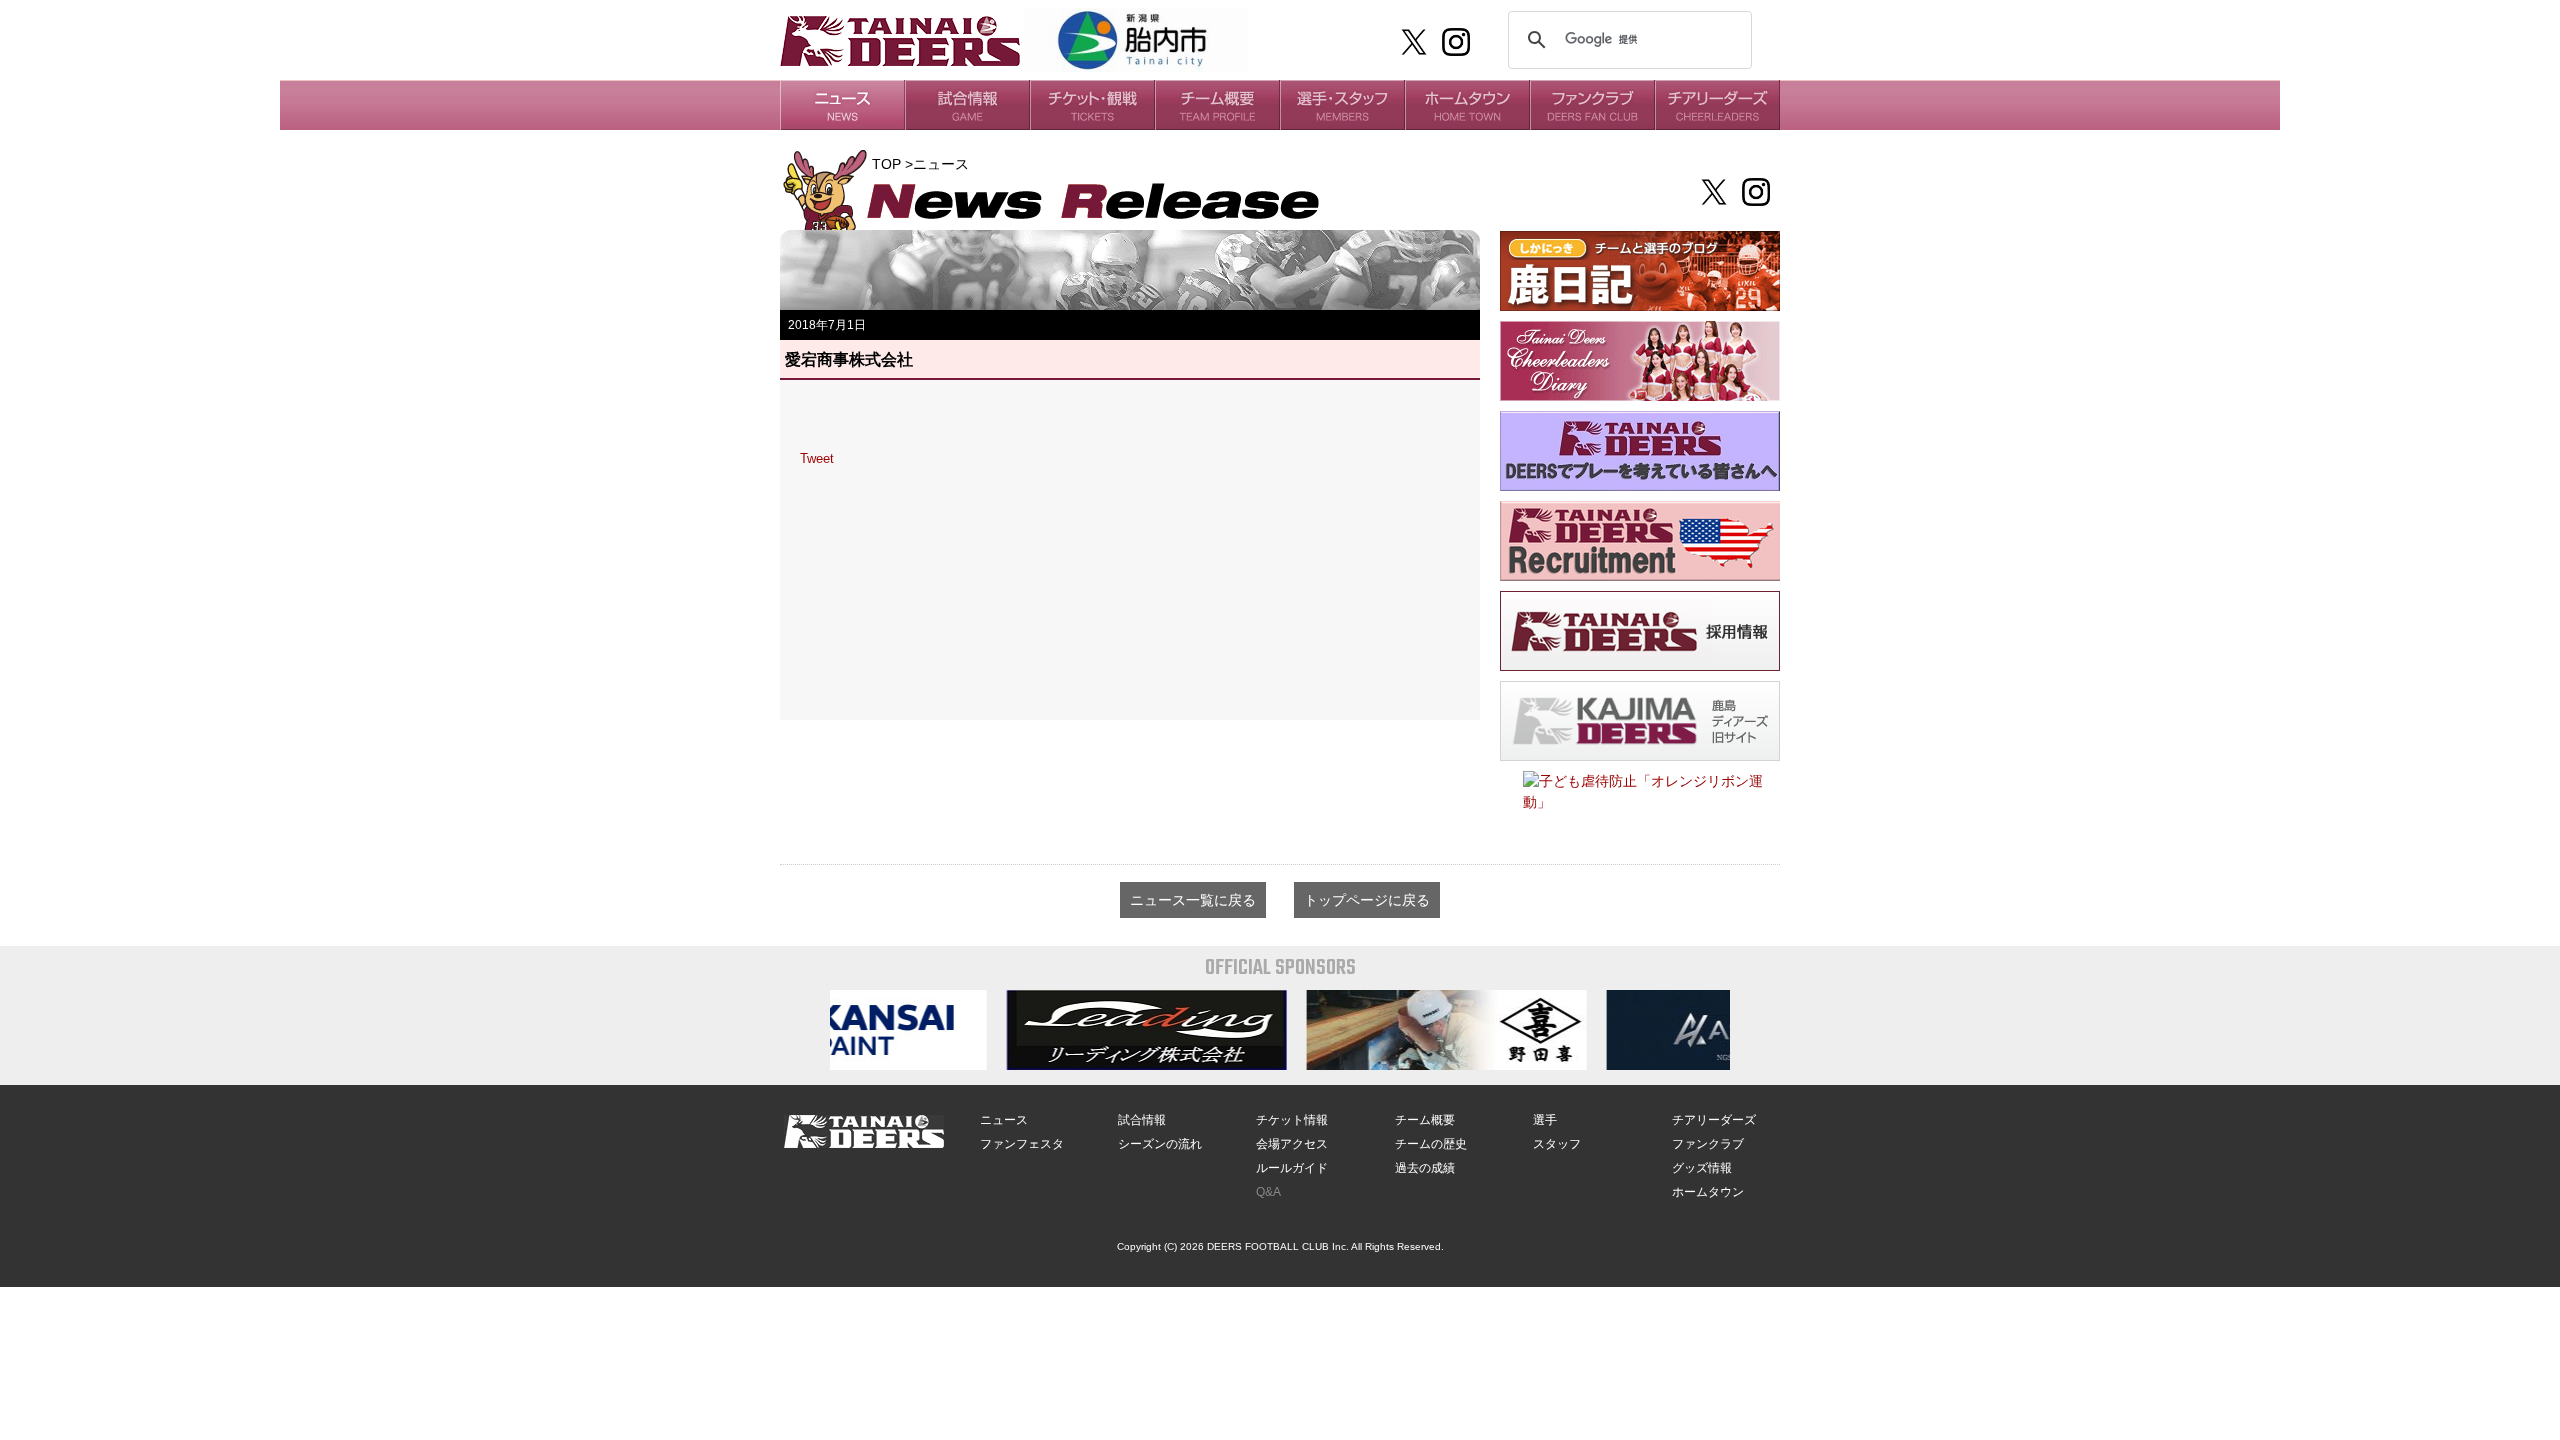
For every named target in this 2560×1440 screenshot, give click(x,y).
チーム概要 (1425, 1120)
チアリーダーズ (1714, 1120)
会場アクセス (1292, 1144)
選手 (1545, 1120)
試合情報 (1142, 1120)
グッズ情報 (1702, 1168)
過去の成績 (1425, 1168)
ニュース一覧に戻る (1193, 900)
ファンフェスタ (1022, 1144)
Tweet (817, 458)
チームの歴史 (1431, 1144)
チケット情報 (1292, 1120)
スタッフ (1557, 1144)
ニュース (1004, 1120)
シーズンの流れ (1160, 1144)
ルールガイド (1292, 1168)
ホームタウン (1708, 1192)
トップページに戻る (1367, 900)
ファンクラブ (1708, 1144)
